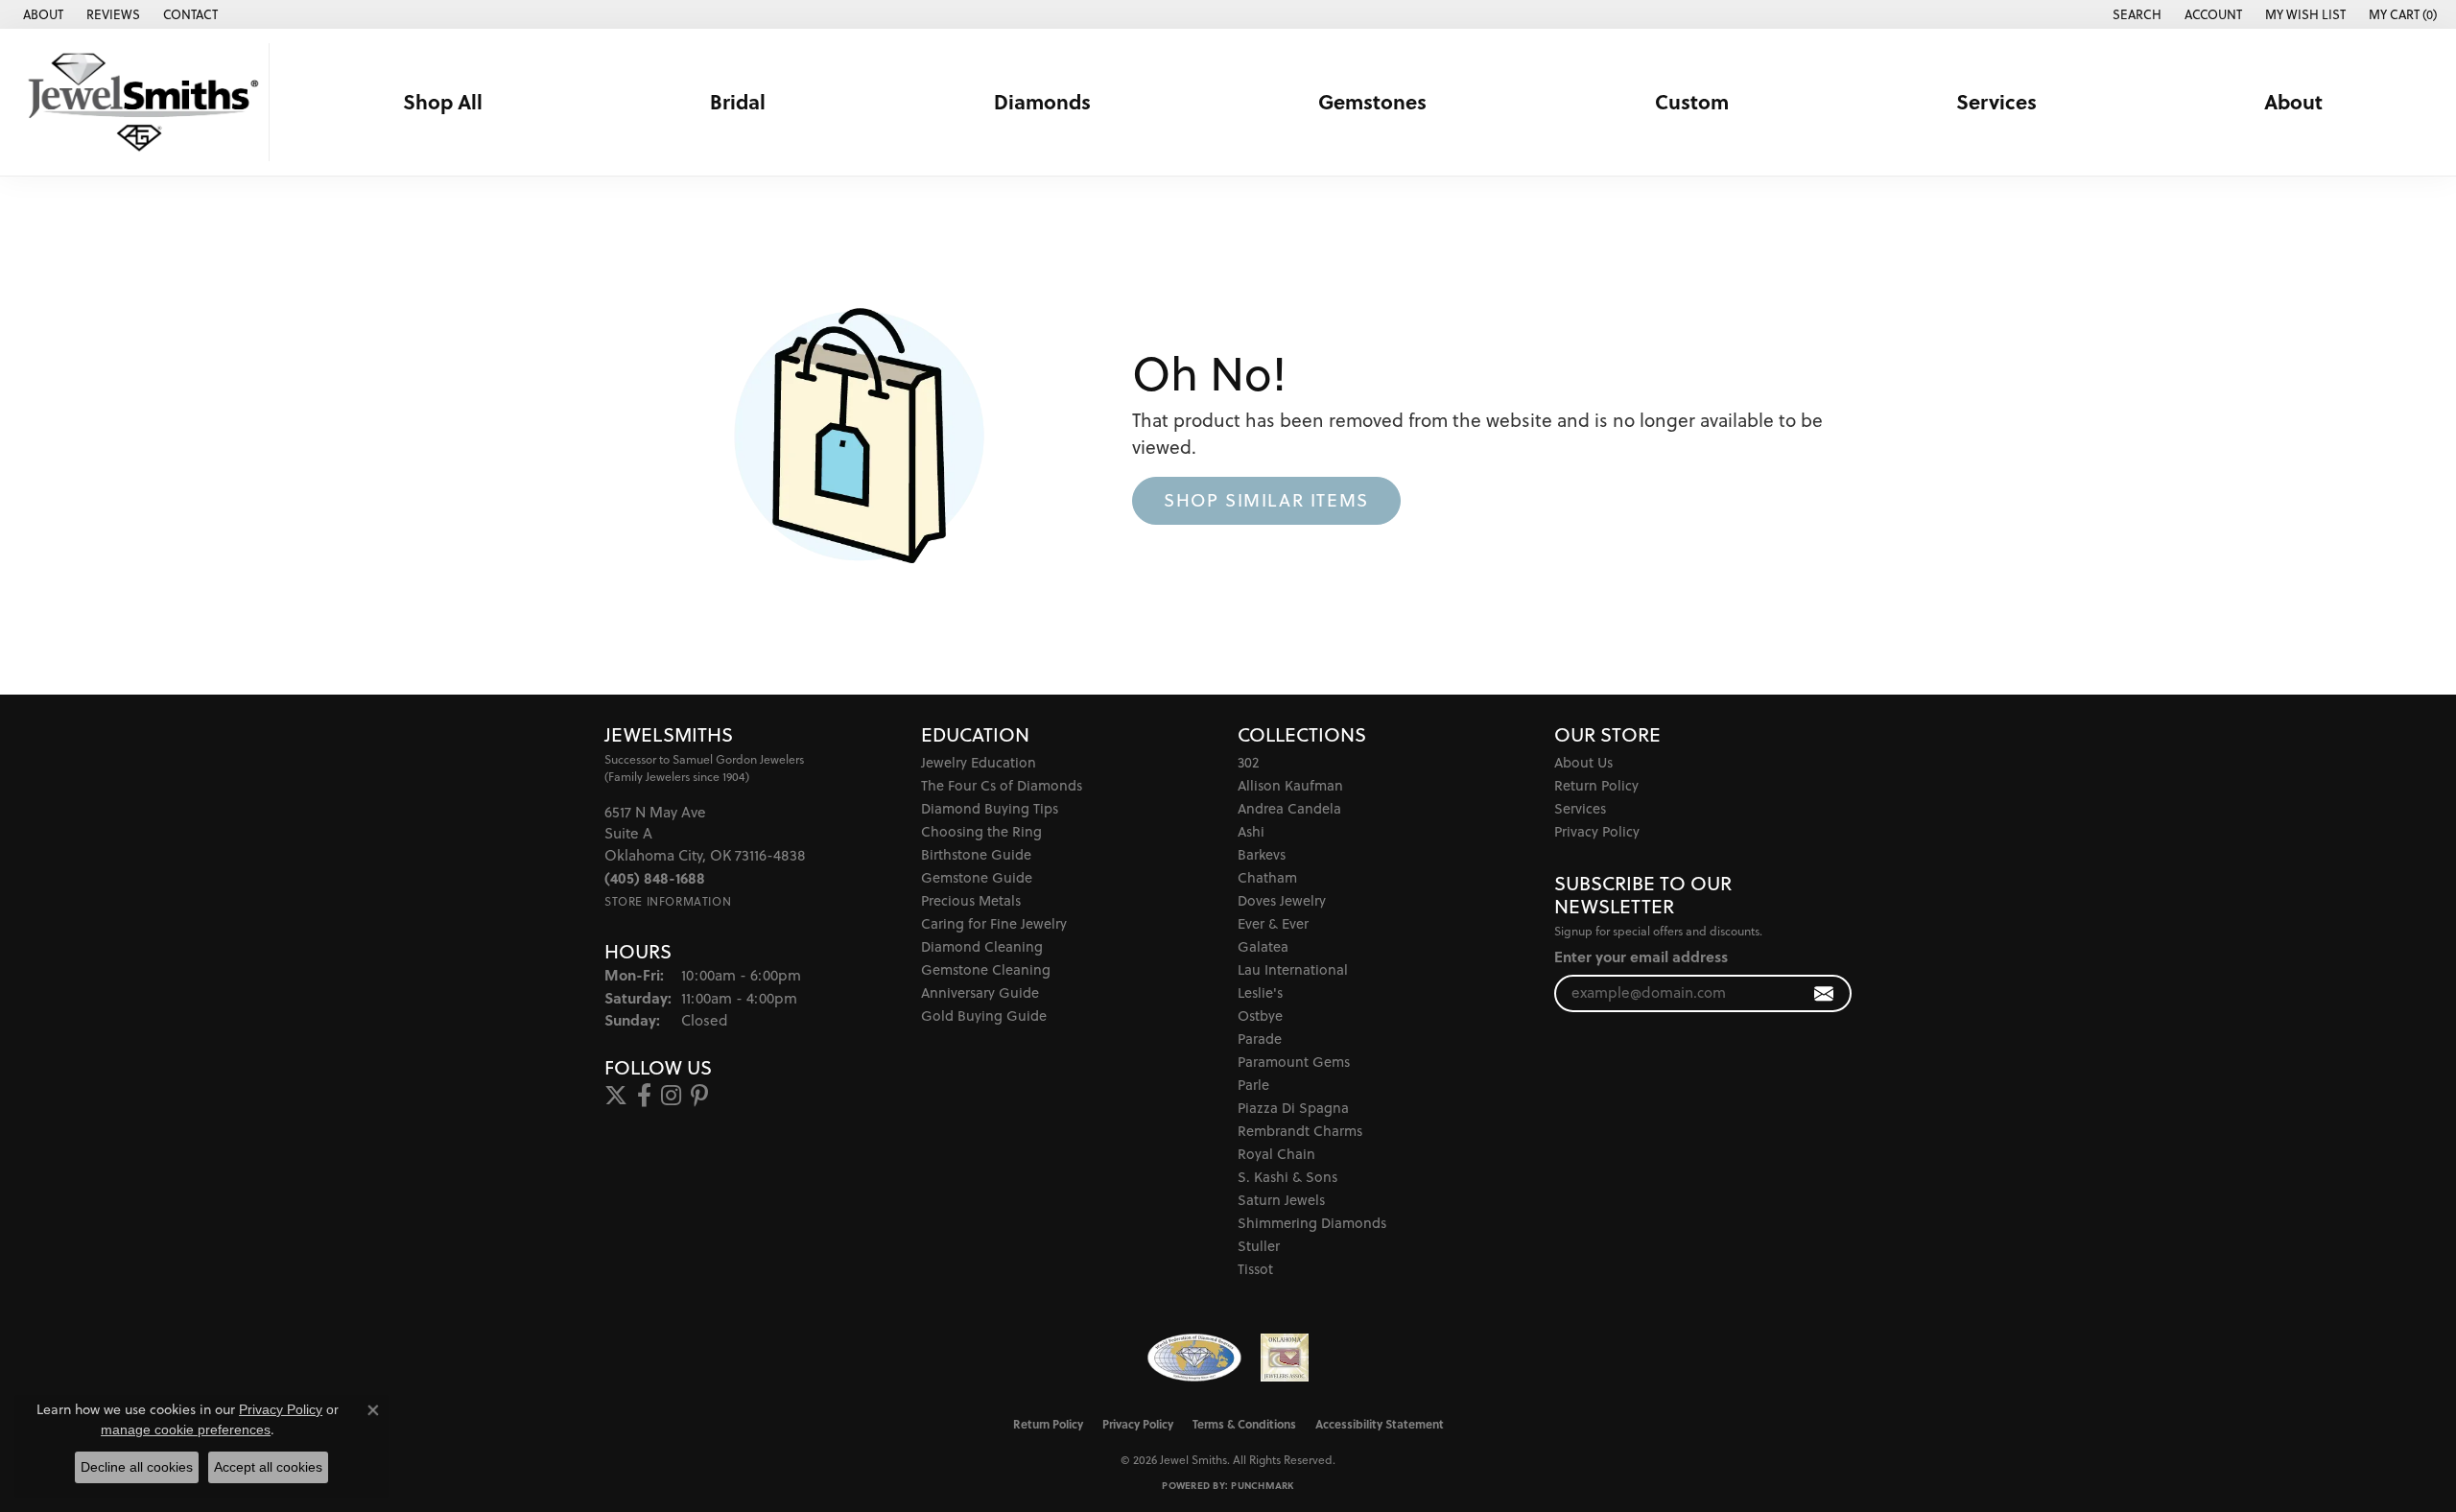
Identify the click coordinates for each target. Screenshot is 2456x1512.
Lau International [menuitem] (1293, 969)
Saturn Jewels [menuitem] (1281, 1200)
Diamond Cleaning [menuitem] (982, 946)
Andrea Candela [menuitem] (1289, 808)
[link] (41, 14)
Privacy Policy (1597, 831)
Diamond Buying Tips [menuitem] (990, 808)
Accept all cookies (268, 1467)
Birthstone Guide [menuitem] (976, 854)
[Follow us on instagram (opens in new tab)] (671, 1096)
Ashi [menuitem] (1251, 831)
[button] (2135, 14)
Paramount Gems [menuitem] (1294, 1062)
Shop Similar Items (1266, 500)
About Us (1583, 762)
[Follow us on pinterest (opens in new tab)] (699, 1096)
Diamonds (1042, 102)
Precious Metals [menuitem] (971, 900)
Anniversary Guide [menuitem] (980, 992)
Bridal (738, 102)
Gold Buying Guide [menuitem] (984, 1016)
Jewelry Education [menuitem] (979, 762)
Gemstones (1372, 102)
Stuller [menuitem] (1259, 1246)
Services (1996, 102)
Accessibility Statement (1380, 1424)
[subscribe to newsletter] (1824, 993)
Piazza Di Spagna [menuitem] (1293, 1108)
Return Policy (1596, 785)
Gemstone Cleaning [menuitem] (986, 969)
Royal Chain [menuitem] (1276, 1154)
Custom (1692, 102)
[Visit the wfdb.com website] (1194, 1358)
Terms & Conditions (1244, 1424)
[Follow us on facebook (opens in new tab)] (644, 1096)
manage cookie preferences (186, 1429)
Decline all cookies (137, 1467)
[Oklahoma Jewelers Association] (1285, 1358)
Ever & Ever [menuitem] (1273, 923)
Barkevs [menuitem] (1262, 854)
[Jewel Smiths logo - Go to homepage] (140, 102)
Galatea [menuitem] (1263, 946)
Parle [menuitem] (1253, 1085)
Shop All (443, 102)
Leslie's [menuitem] (1260, 992)
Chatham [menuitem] (1267, 877)
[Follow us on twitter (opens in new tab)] (616, 1096)
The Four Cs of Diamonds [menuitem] (1002, 785)
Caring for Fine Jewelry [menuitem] (994, 923)
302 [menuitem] (1248, 762)
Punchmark (1262, 1485)
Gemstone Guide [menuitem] (977, 877)
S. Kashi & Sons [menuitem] (1287, 1177)
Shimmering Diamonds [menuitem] (1312, 1223)
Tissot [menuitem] (1255, 1269)
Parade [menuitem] (1260, 1039)
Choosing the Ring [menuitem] (981, 831)
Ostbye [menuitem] (1260, 1016)
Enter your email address (1641, 957)
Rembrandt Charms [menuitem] (1300, 1131)
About (2293, 102)
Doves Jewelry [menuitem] (1282, 900)
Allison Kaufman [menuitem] (1290, 785)
